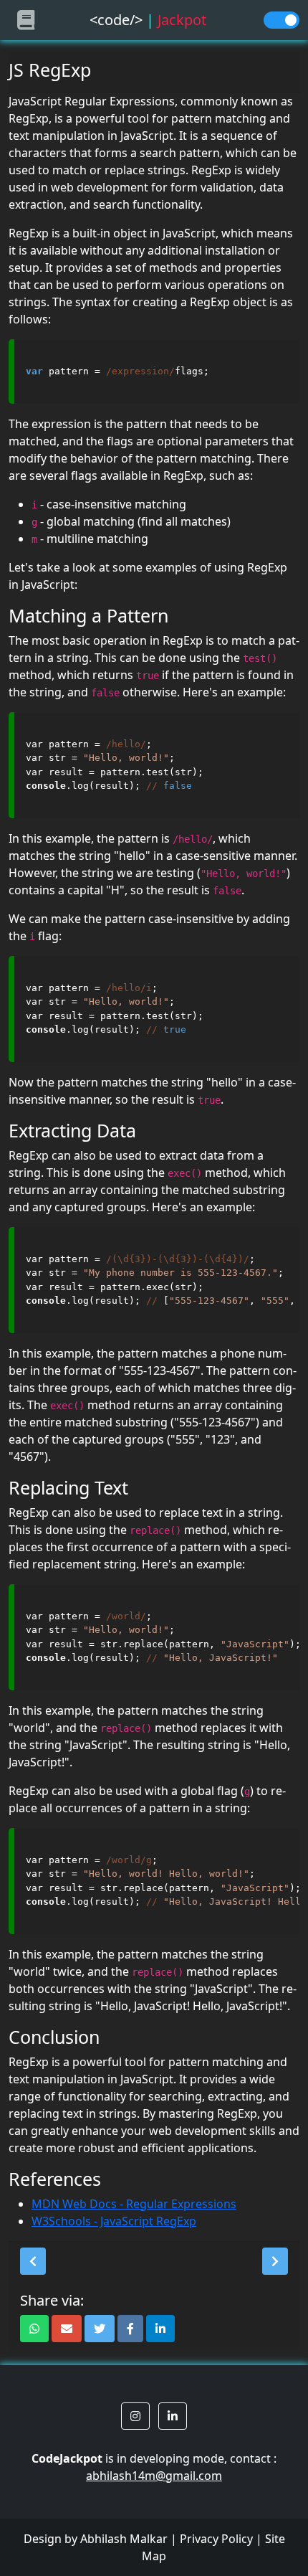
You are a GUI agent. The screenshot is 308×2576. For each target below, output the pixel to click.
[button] (33, 2261)
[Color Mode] (281, 20)
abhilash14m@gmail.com (154, 2476)
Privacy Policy (216, 2539)
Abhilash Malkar (124, 2539)
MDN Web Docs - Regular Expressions (134, 2204)
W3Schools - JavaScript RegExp (114, 2221)
